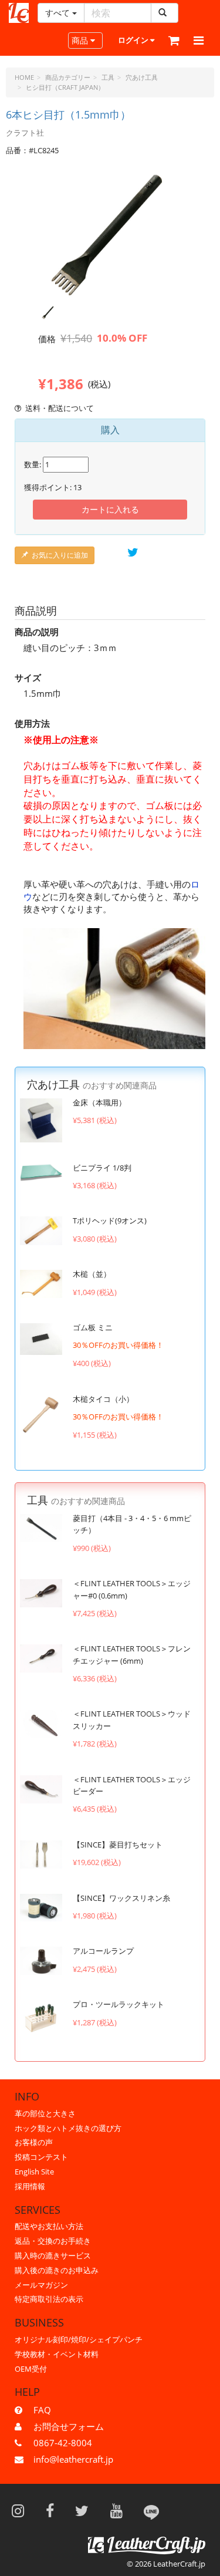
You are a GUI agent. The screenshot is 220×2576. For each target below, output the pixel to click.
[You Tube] (120, 2510)
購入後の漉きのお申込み (57, 2270)
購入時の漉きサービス (53, 2255)
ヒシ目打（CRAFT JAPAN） (65, 87)
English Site (34, 2172)
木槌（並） (92, 1274)
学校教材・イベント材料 (57, 2354)
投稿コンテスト (41, 2157)
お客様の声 (34, 2142)
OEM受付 (31, 2369)
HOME (24, 77)
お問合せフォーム (69, 2426)
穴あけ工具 (142, 77)
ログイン (134, 40)
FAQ (42, 2410)
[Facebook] (54, 2510)
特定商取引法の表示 (49, 2299)
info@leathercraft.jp (73, 2459)
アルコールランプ (103, 1951)
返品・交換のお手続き (53, 2241)
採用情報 (30, 2186)
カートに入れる (110, 509)
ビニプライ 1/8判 (102, 1168)
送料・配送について (60, 408)
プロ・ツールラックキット (119, 2004)
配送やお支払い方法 (49, 2226)
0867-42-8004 (63, 2443)
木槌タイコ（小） (103, 1399)
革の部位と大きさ (45, 2113)
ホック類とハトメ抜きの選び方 (68, 2128)
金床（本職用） (99, 1102)
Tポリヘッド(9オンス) (110, 1220)
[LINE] (151, 2510)
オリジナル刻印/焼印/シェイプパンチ (79, 2339)
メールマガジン (41, 2285)
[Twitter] (86, 2510)
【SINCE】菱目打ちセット (118, 1845)
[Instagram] (22, 2510)
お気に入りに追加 (60, 555)
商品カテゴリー (68, 77)
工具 (108, 77)
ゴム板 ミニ (93, 1327)
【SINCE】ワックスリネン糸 (121, 1898)
